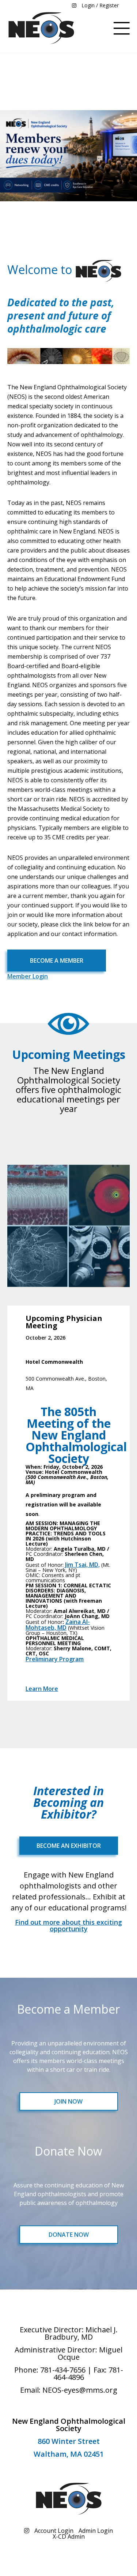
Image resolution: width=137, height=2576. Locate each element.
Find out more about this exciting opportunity (68, 1925)
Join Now (68, 2101)
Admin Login (96, 2531)
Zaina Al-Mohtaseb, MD (58, 1625)
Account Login (54, 2531)
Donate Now (69, 2235)
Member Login (28, 976)
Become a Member (57, 961)
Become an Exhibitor (69, 1846)
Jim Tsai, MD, (82, 1565)
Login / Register (100, 5)
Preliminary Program (55, 1659)
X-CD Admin (69, 2536)
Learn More (42, 1689)
